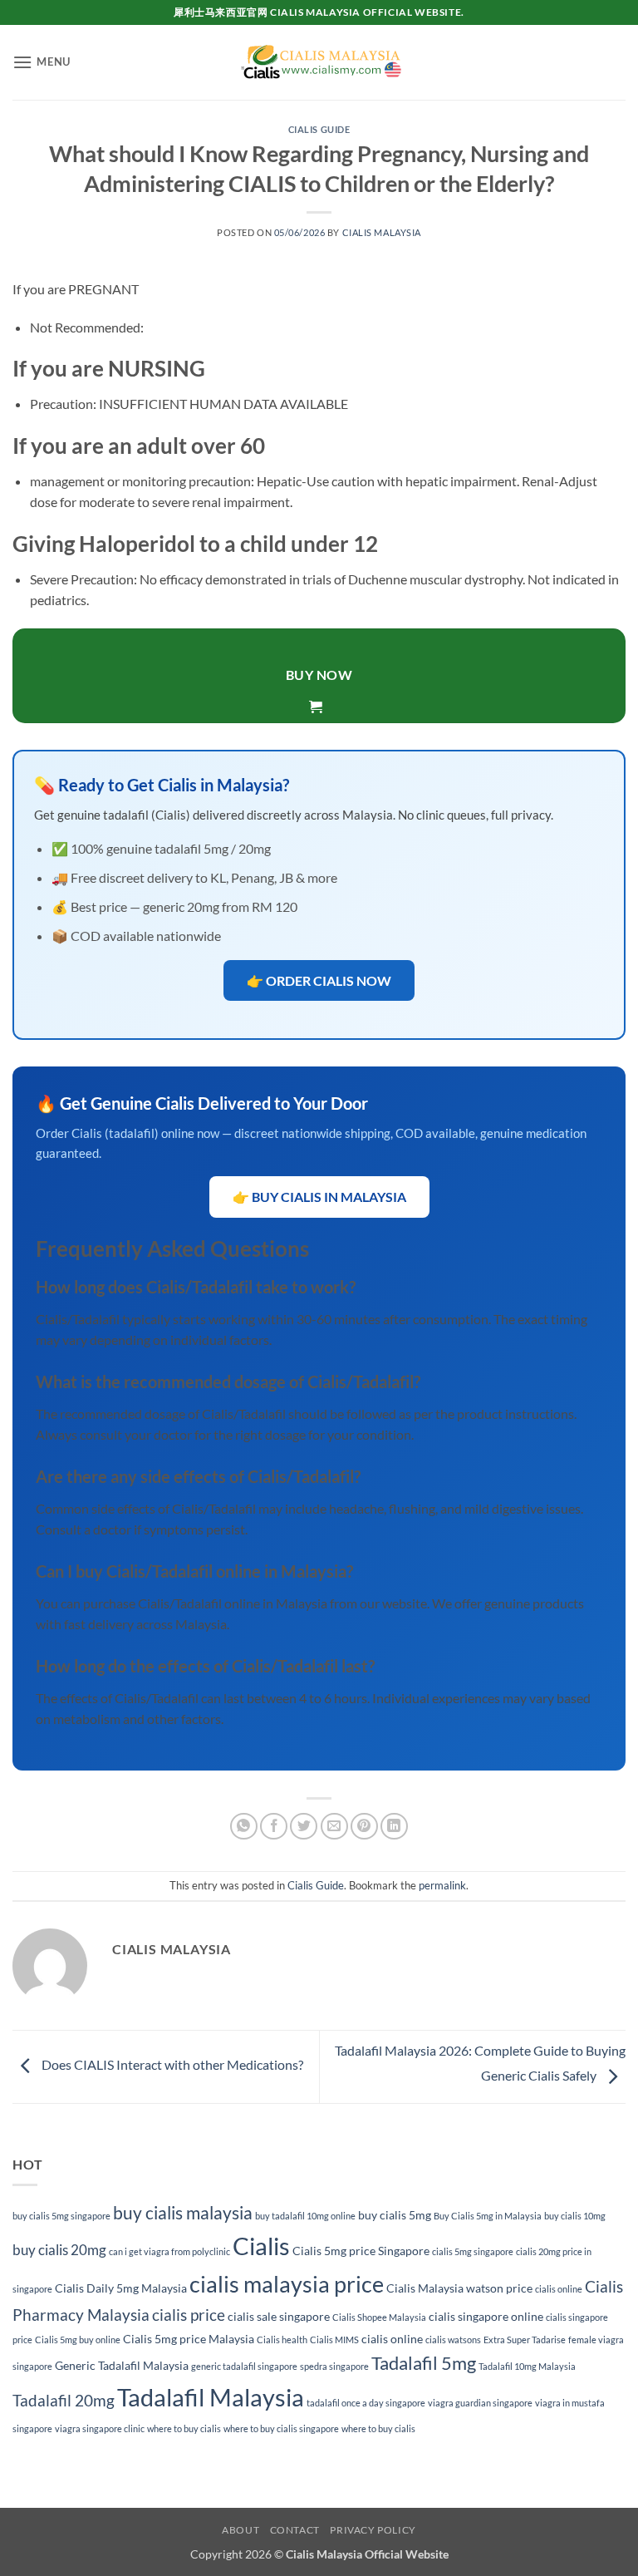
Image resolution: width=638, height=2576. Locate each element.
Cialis (261, 2246)
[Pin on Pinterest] (364, 1827)
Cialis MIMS (334, 2340)
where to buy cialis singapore (281, 2428)
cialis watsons (453, 2340)
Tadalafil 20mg (64, 2400)
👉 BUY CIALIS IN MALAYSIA (319, 1197)
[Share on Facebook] (274, 1827)
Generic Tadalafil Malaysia (122, 2365)
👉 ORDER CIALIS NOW (319, 980)
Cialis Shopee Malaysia (379, 2317)
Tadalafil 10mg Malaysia (527, 2366)
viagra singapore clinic (100, 2428)
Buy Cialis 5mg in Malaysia (488, 2216)
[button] (42, 62)
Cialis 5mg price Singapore (361, 2251)
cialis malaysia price (287, 2284)
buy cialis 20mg (59, 2250)
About (240, 2530)
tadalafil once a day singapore (366, 2403)
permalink (442, 1885)
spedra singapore (334, 2366)
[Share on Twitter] (304, 1827)
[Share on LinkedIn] (394, 1827)
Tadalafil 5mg (424, 2363)
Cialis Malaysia (382, 232)
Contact (295, 2530)
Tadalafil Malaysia (211, 2397)
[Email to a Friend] (334, 1827)
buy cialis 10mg (575, 2216)
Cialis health (282, 2340)
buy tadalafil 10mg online (305, 2216)
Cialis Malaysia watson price (459, 2288)
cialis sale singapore (279, 2316)
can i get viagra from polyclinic (169, 2251)
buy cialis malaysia (183, 2213)
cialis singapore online (486, 2316)
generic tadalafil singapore (244, 2366)
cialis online (559, 2289)
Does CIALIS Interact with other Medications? (171, 2064)
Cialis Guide (319, 129)
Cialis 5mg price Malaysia (189, 2339)
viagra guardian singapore (480, 2403)
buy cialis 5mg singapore (61, 2216)
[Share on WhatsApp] (244, 1827)
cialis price (189, 2315)
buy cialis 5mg (395, 2215)
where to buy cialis (184, 2428)
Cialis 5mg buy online (78, 2340)
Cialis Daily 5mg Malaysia (121, 2288)
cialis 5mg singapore (473, 2251)
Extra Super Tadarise (525, 2340)
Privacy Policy (373, 2530)
